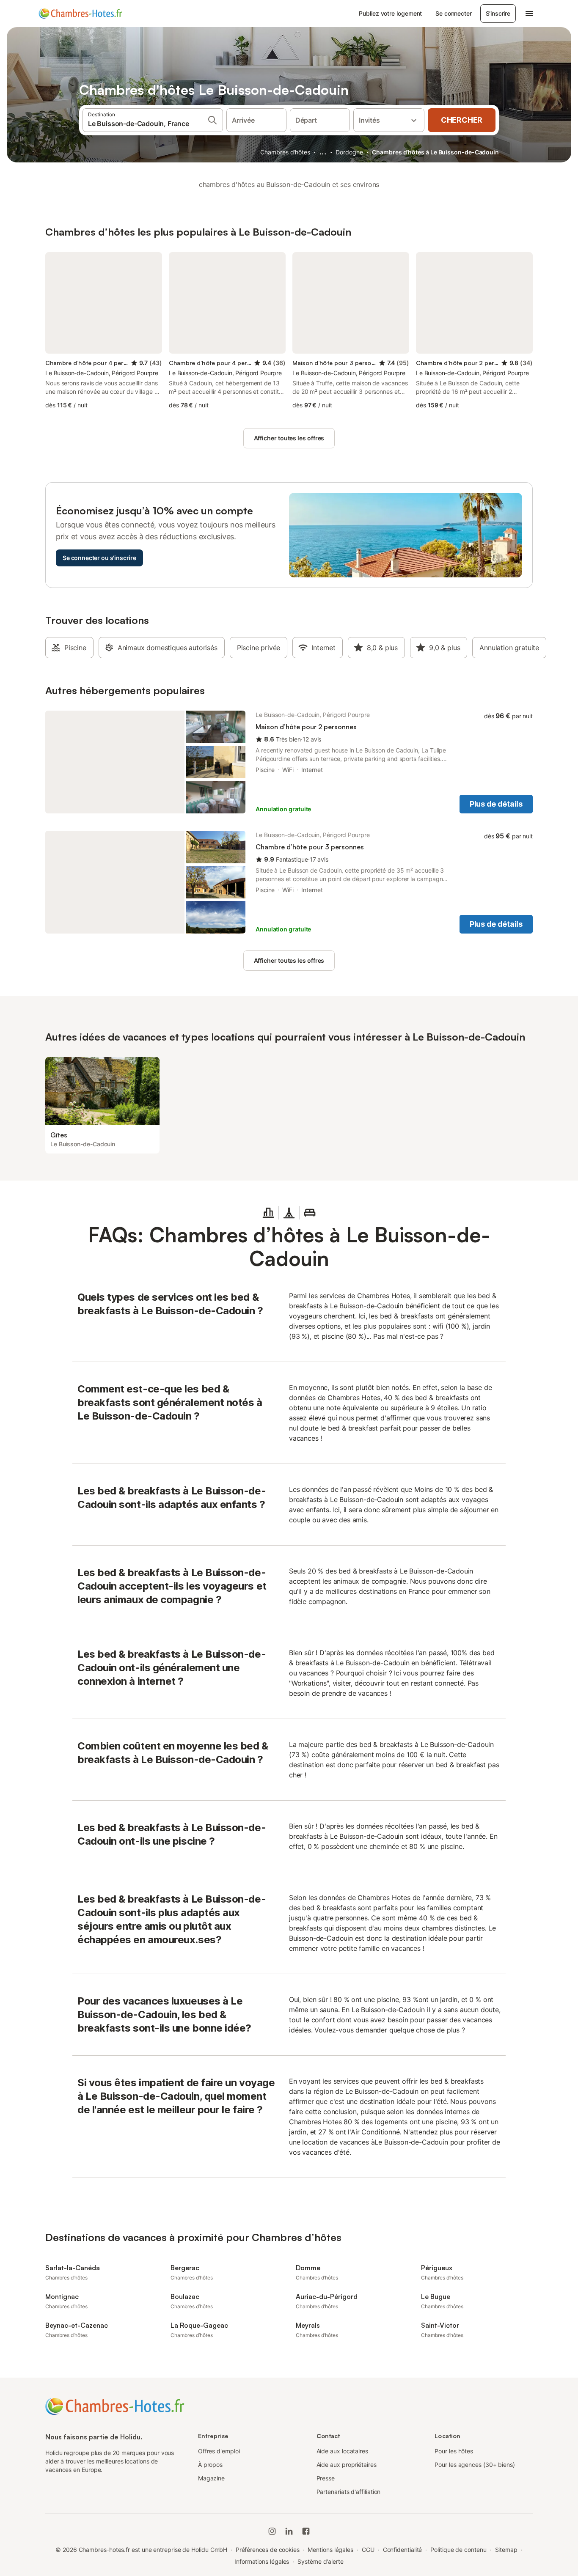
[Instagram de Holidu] (272, 2531)
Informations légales (262, 2561)
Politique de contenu (458, 2550)
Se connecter (453, 13)
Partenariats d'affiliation (349, 2492)
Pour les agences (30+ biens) (475, 2465)
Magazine (211, 2478)
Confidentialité (403, 2550)
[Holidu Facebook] (306, 2531)
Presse (326, 2478)
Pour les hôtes (454, 2451)
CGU (368, 2550)
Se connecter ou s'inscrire (99, 558)
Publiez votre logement (390, 13)
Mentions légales (330, 2550)
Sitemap (506, 2550)
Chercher (462, 120)
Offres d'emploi (219, 2451)
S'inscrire (498, 13)
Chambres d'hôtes (285, 152)
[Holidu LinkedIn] (289, 2531)
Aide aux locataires (342, 2451)
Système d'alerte (321, 2561)
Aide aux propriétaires (347, 2465)
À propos (210, 2465)
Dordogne (349, 152)
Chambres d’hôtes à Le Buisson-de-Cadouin (435, 152)
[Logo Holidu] (80, 14)
